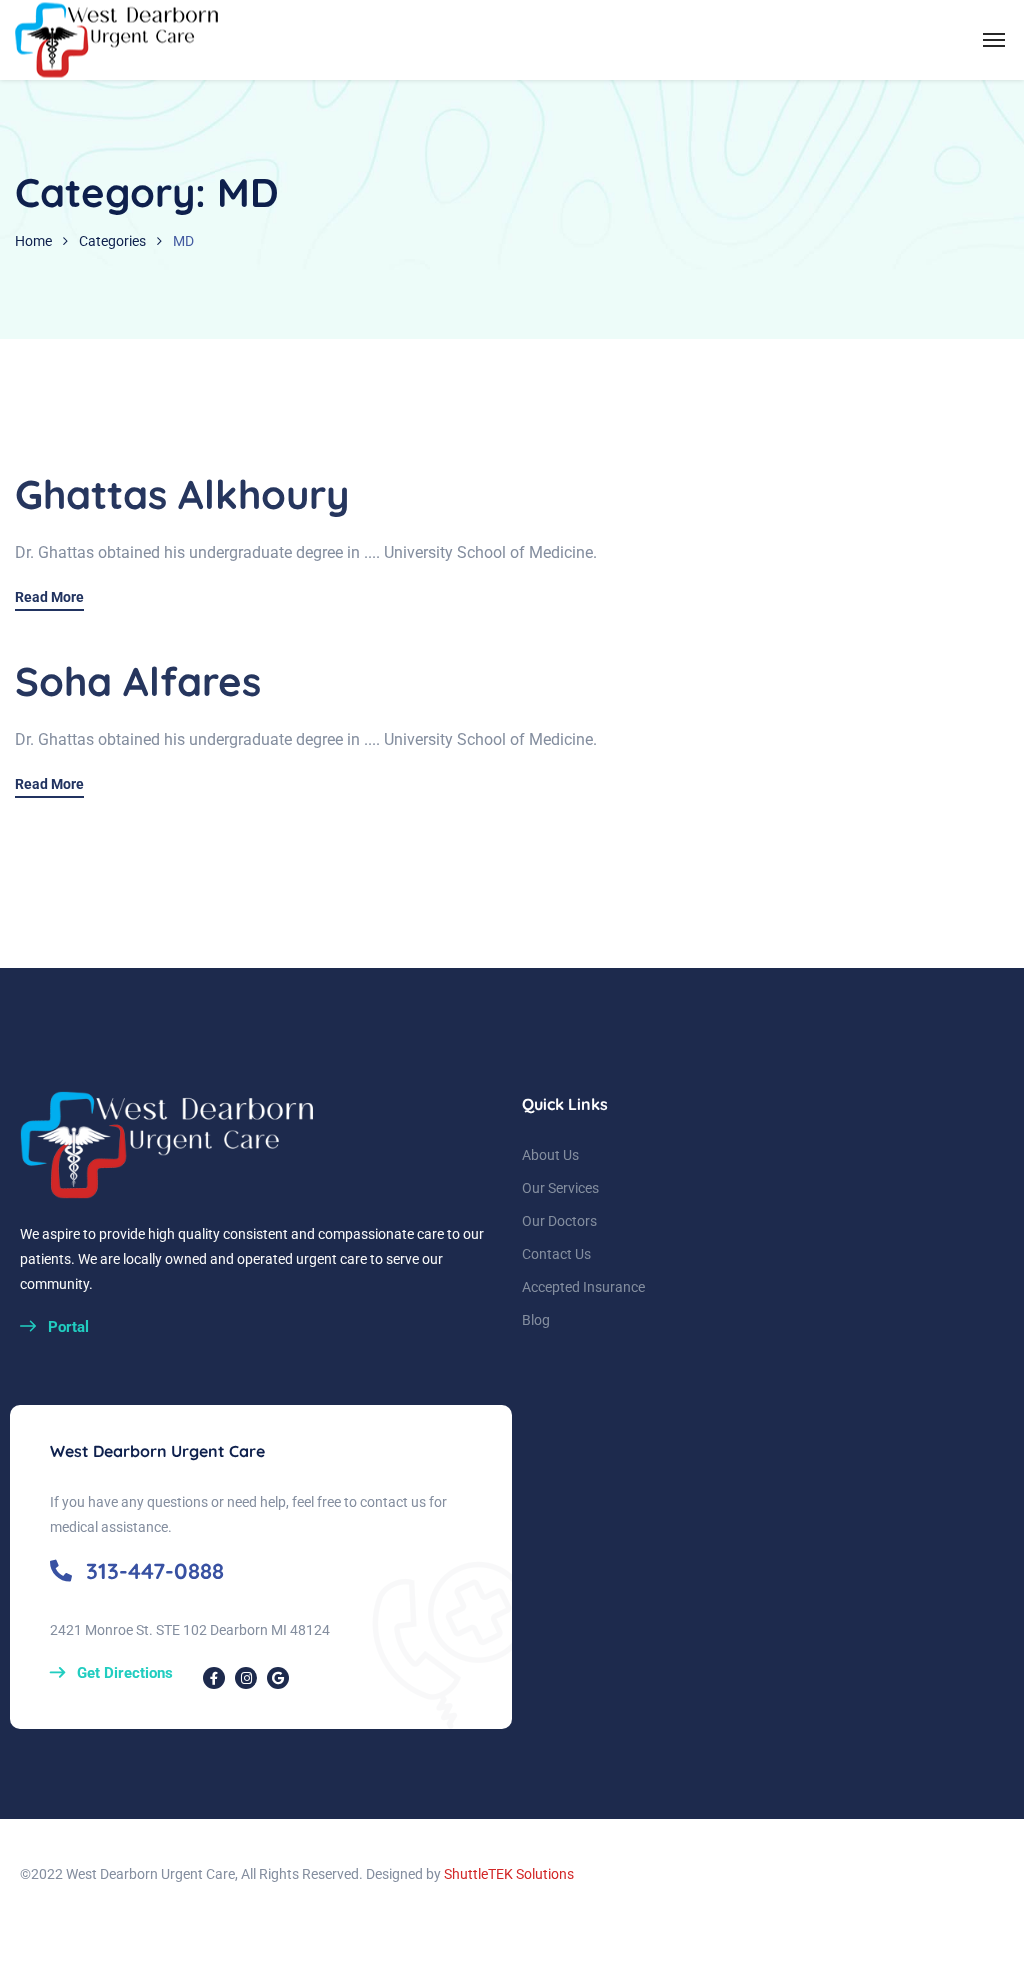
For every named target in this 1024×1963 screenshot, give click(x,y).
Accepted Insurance (583, 1287)
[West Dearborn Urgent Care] (119, 40)
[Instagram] (246, 1678)
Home (33, 241)
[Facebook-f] (214, 1678)
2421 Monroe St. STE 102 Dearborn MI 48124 (190, 1630)
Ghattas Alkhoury (182, 494)
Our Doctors (559, 1221)
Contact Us (556, 1254)
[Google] (278, 1678)
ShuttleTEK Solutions (509, 1874)
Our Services (560, 1188)
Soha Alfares (138, 681)
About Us (550, 1155)
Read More (49, 597)
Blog (536, 1320)
